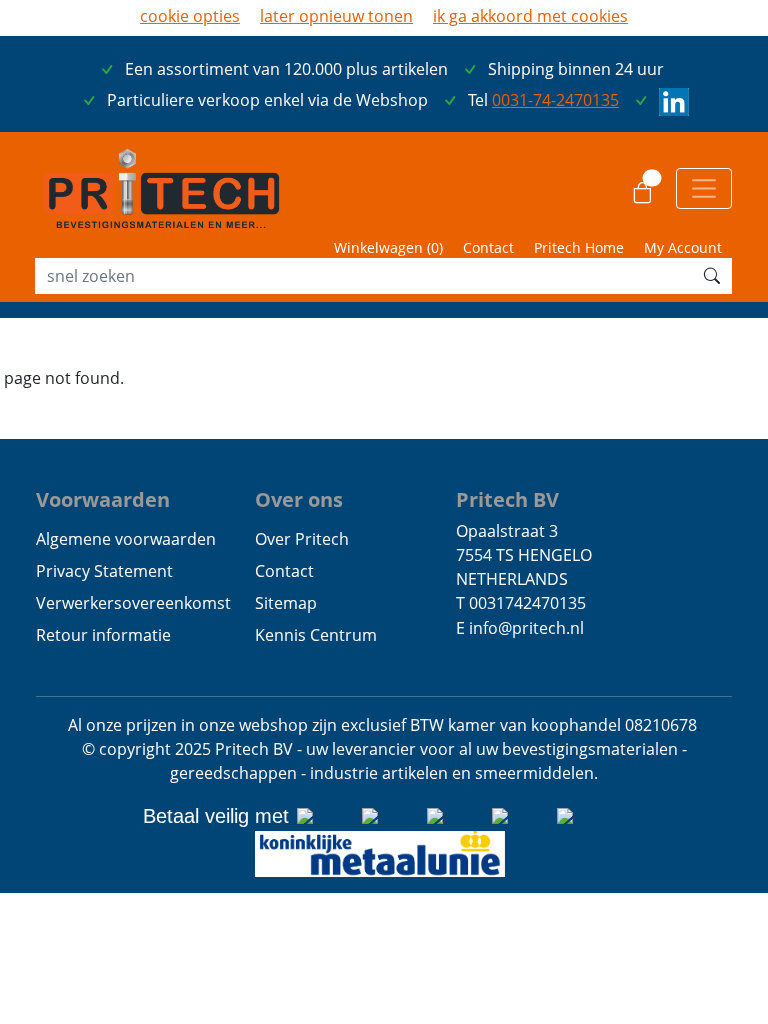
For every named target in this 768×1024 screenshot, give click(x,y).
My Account (683, 247)
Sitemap (286, 603)
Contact (488, 247)
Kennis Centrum (316, 635)
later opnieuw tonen (336, 16)
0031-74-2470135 (555, 100)
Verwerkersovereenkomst (133, 603)
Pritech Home (579, 247)
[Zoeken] (712, 276)
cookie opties (190, 16)
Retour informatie (103, 635)
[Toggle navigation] (704, 188)
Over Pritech (302, 539)
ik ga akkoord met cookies (530, 16)
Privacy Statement (104, 571)
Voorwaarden (103, 499)
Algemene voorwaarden (126, 539)
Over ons (299, 499)
